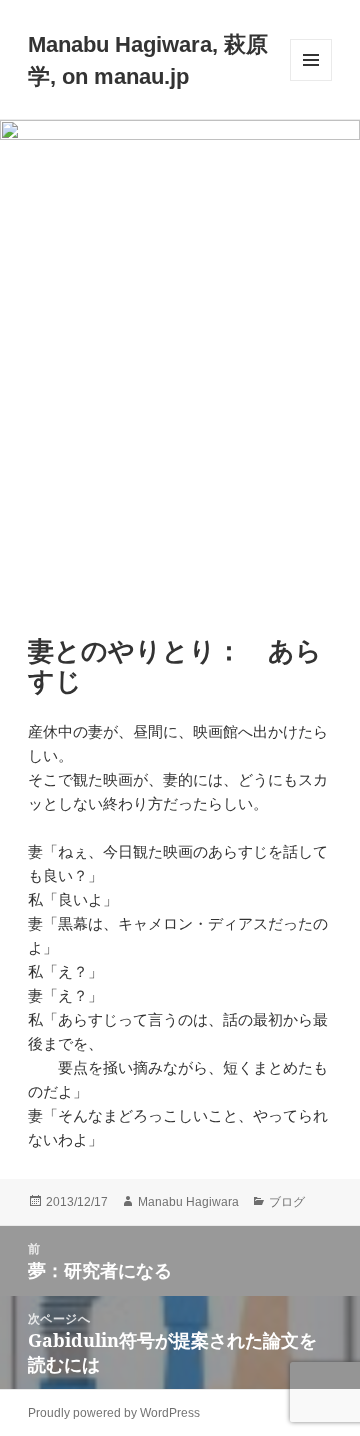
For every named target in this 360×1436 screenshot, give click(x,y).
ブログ (287, 1202)
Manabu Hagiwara (188, 1202)
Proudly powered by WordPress (114, 1413)
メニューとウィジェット (311, 80)
